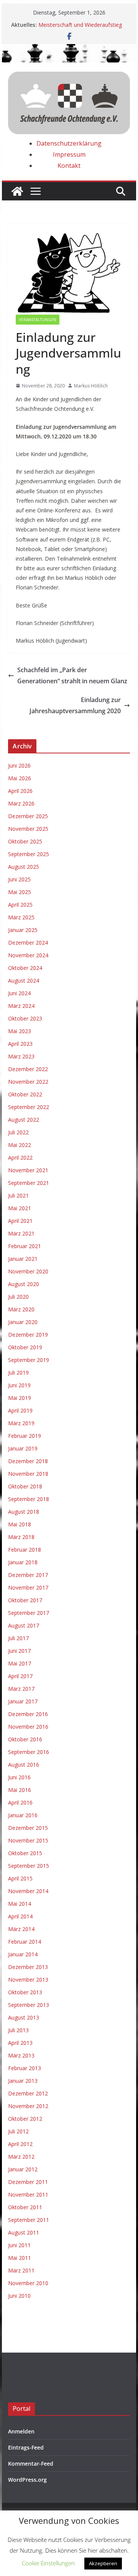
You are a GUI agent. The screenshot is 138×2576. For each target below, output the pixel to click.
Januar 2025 (23, 930)
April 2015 (20, 1878)
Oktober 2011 (25, 2207)
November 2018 (28, 1474)
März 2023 (21, 1056)
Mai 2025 (20, 892)
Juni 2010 (19, 2296)
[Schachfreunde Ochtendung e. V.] (69, 49)
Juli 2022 (18, 1132)
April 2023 (20, 1044)
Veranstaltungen (38, 320)
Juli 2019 (18, 1372)
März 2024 (21, 1006)
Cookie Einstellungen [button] (48, 2563)
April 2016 (20, 1802)
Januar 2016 (23, 1815)
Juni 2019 (19, 1385)
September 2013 (29, 2005)
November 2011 (28, 2195)
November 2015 (28, 1840)
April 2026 (20, 791)
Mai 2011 (20, 2258)
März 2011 (21, 2270)
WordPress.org (27, 2480)
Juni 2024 (19, 993)
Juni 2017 (19, 1651)
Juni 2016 (19, 1777)
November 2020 (28, 1271)
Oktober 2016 (25, 1739)
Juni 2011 (19, 2245)
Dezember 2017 (28, 1575)
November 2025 (28, 829)
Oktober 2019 (25, 1347)
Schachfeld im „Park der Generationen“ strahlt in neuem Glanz (72, 675)
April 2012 (20, 2144)
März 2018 (21, 1537)
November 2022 (28, 1082)
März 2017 (21, 1689)
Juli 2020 (18, 1297)
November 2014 (28, 1891)
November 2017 (28, 1587)
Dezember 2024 (28, 943)
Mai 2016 (20, 1790)
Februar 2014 (25, 1942)
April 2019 (20, 1410)
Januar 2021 (23, 1259)
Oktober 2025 (25, 841)
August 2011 (24, 2232)
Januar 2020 (23, 1322)
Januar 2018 (23, 1562)
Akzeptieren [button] (103, 2563)
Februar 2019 (25, 1436)
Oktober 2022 (25, 1094)
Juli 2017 (18, 1638)
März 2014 (21, 1929)
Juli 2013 (18, 2030)
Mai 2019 (20, 1398)
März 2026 (21, 803)
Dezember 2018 (28, 1461)
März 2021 (21, 1233)
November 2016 (28, 1727)
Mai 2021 (20, 1208)
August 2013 (24, 2017)
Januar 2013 (23, 2081)
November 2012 (28, 2106)
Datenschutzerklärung (69, 143)
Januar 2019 (23, 1448)
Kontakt (69, 166)
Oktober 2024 (25, 968)
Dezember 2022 (28, 1069)
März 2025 (21, 917)
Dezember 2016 (28, 1714)
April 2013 (20, 2043)
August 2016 (24, 1765)
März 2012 (21, 2157)
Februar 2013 (25, 2068)
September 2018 (29, 1499)
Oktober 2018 (25, 1486)
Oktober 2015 (25, 1853)
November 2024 (28, 955)
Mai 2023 (20, 1031)
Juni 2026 (19, 765)
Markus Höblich (91, 386)
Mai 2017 (20, 1663)
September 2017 (29, 1613)
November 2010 (28, 2283)
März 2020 (21, 1309)
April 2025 (20, 905)
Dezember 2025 (28, 816)
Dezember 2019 (28, 1335)
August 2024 (24, 980)
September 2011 (29, 2220)
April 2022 (20, 1158)
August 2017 (24, 1625)
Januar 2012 (23, 2169)
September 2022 (29, 1107)
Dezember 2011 (28, 2182)
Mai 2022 (20, 1145)
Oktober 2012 (25, 2119)
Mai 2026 (20, 778)
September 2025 (29, 854)
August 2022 (24, 1120)
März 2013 (21, 2055)
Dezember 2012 (28, 2093)
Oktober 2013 (25, 1992)
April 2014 (20, 1916)
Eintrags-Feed (26, 2447)
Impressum (69, 154)
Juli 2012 (18, 2131)
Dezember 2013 (28, 1967)
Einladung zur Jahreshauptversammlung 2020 (75, 705)
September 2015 (29, 1866)
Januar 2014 (23, 1954)
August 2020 (24, 1284)
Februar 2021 (25, 1246)
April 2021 (20, 1221)
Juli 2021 (18, 1195)
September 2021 (29, 1183)
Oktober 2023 (25, 1018)
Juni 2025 (19, 879)
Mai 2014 (20, 1904)
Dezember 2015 (28, 1828)
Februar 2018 (25, 1550)
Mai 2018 (20, 1524)
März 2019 (21, 1423)
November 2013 (28, 1980)
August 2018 (24, 1512)
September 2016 (29, 1752)
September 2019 (29, 1360)
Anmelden (21, 2431)
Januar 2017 (23, 1701)
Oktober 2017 (25, 1600)
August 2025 (24, 867)
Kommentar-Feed (31, 2464)
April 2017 (20, 1676)
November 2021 (28, 1170)
